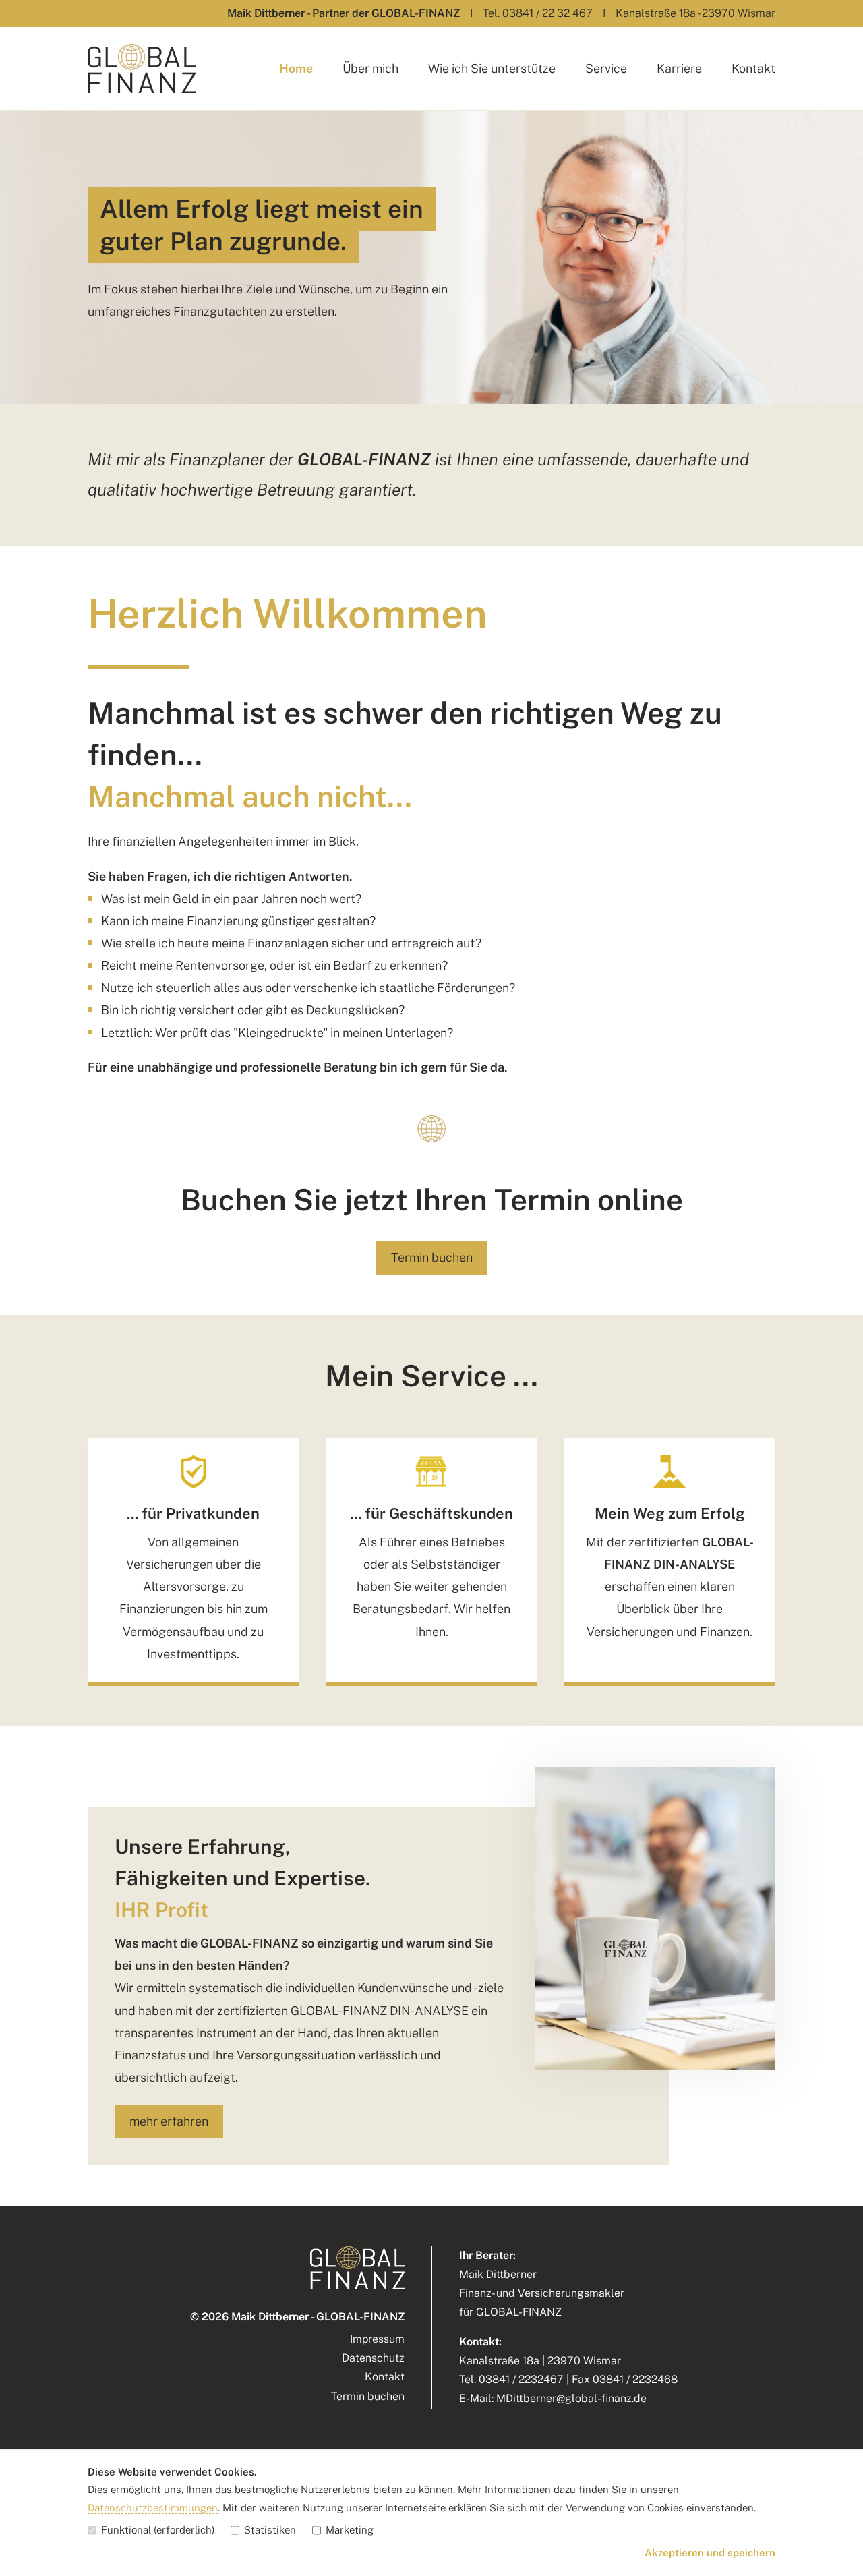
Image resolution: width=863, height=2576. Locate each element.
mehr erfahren (169, 2121)
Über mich (370, 68)
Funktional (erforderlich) (158, 2530)
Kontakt (753, 68)
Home (296, 68)
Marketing (350, 2530)
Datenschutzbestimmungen (153, 2508)
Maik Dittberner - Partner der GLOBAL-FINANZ (344, 13)
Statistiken (270, 2530)
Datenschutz (373, 2358)
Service (606, 68)
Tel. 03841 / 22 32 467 (538, 13)
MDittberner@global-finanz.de (571, 2398)
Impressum (377, 2339)
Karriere (679, 68)
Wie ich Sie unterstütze (492, 68)
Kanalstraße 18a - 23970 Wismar (695, 13)
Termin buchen (432, 1257)
